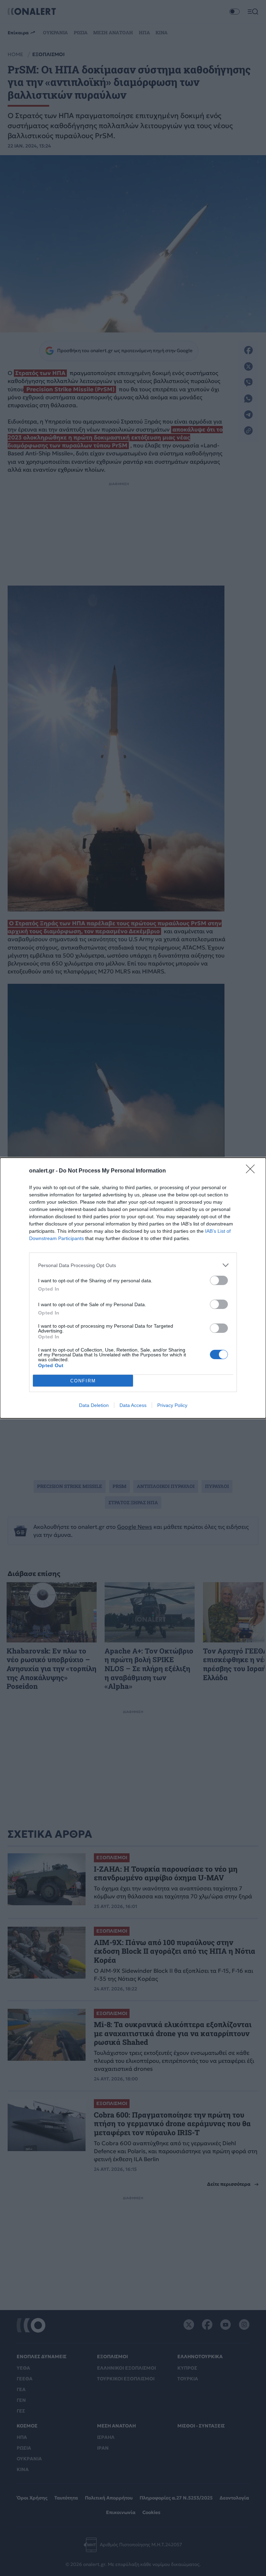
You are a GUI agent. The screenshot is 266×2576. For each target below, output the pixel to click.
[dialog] (133, 1288)
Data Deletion (94, 1405)
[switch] (219, 1280)
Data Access (133, 1405)
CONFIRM (83, 1381)
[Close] (252, 1171)
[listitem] (133, 1265)
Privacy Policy (172, 1405)
